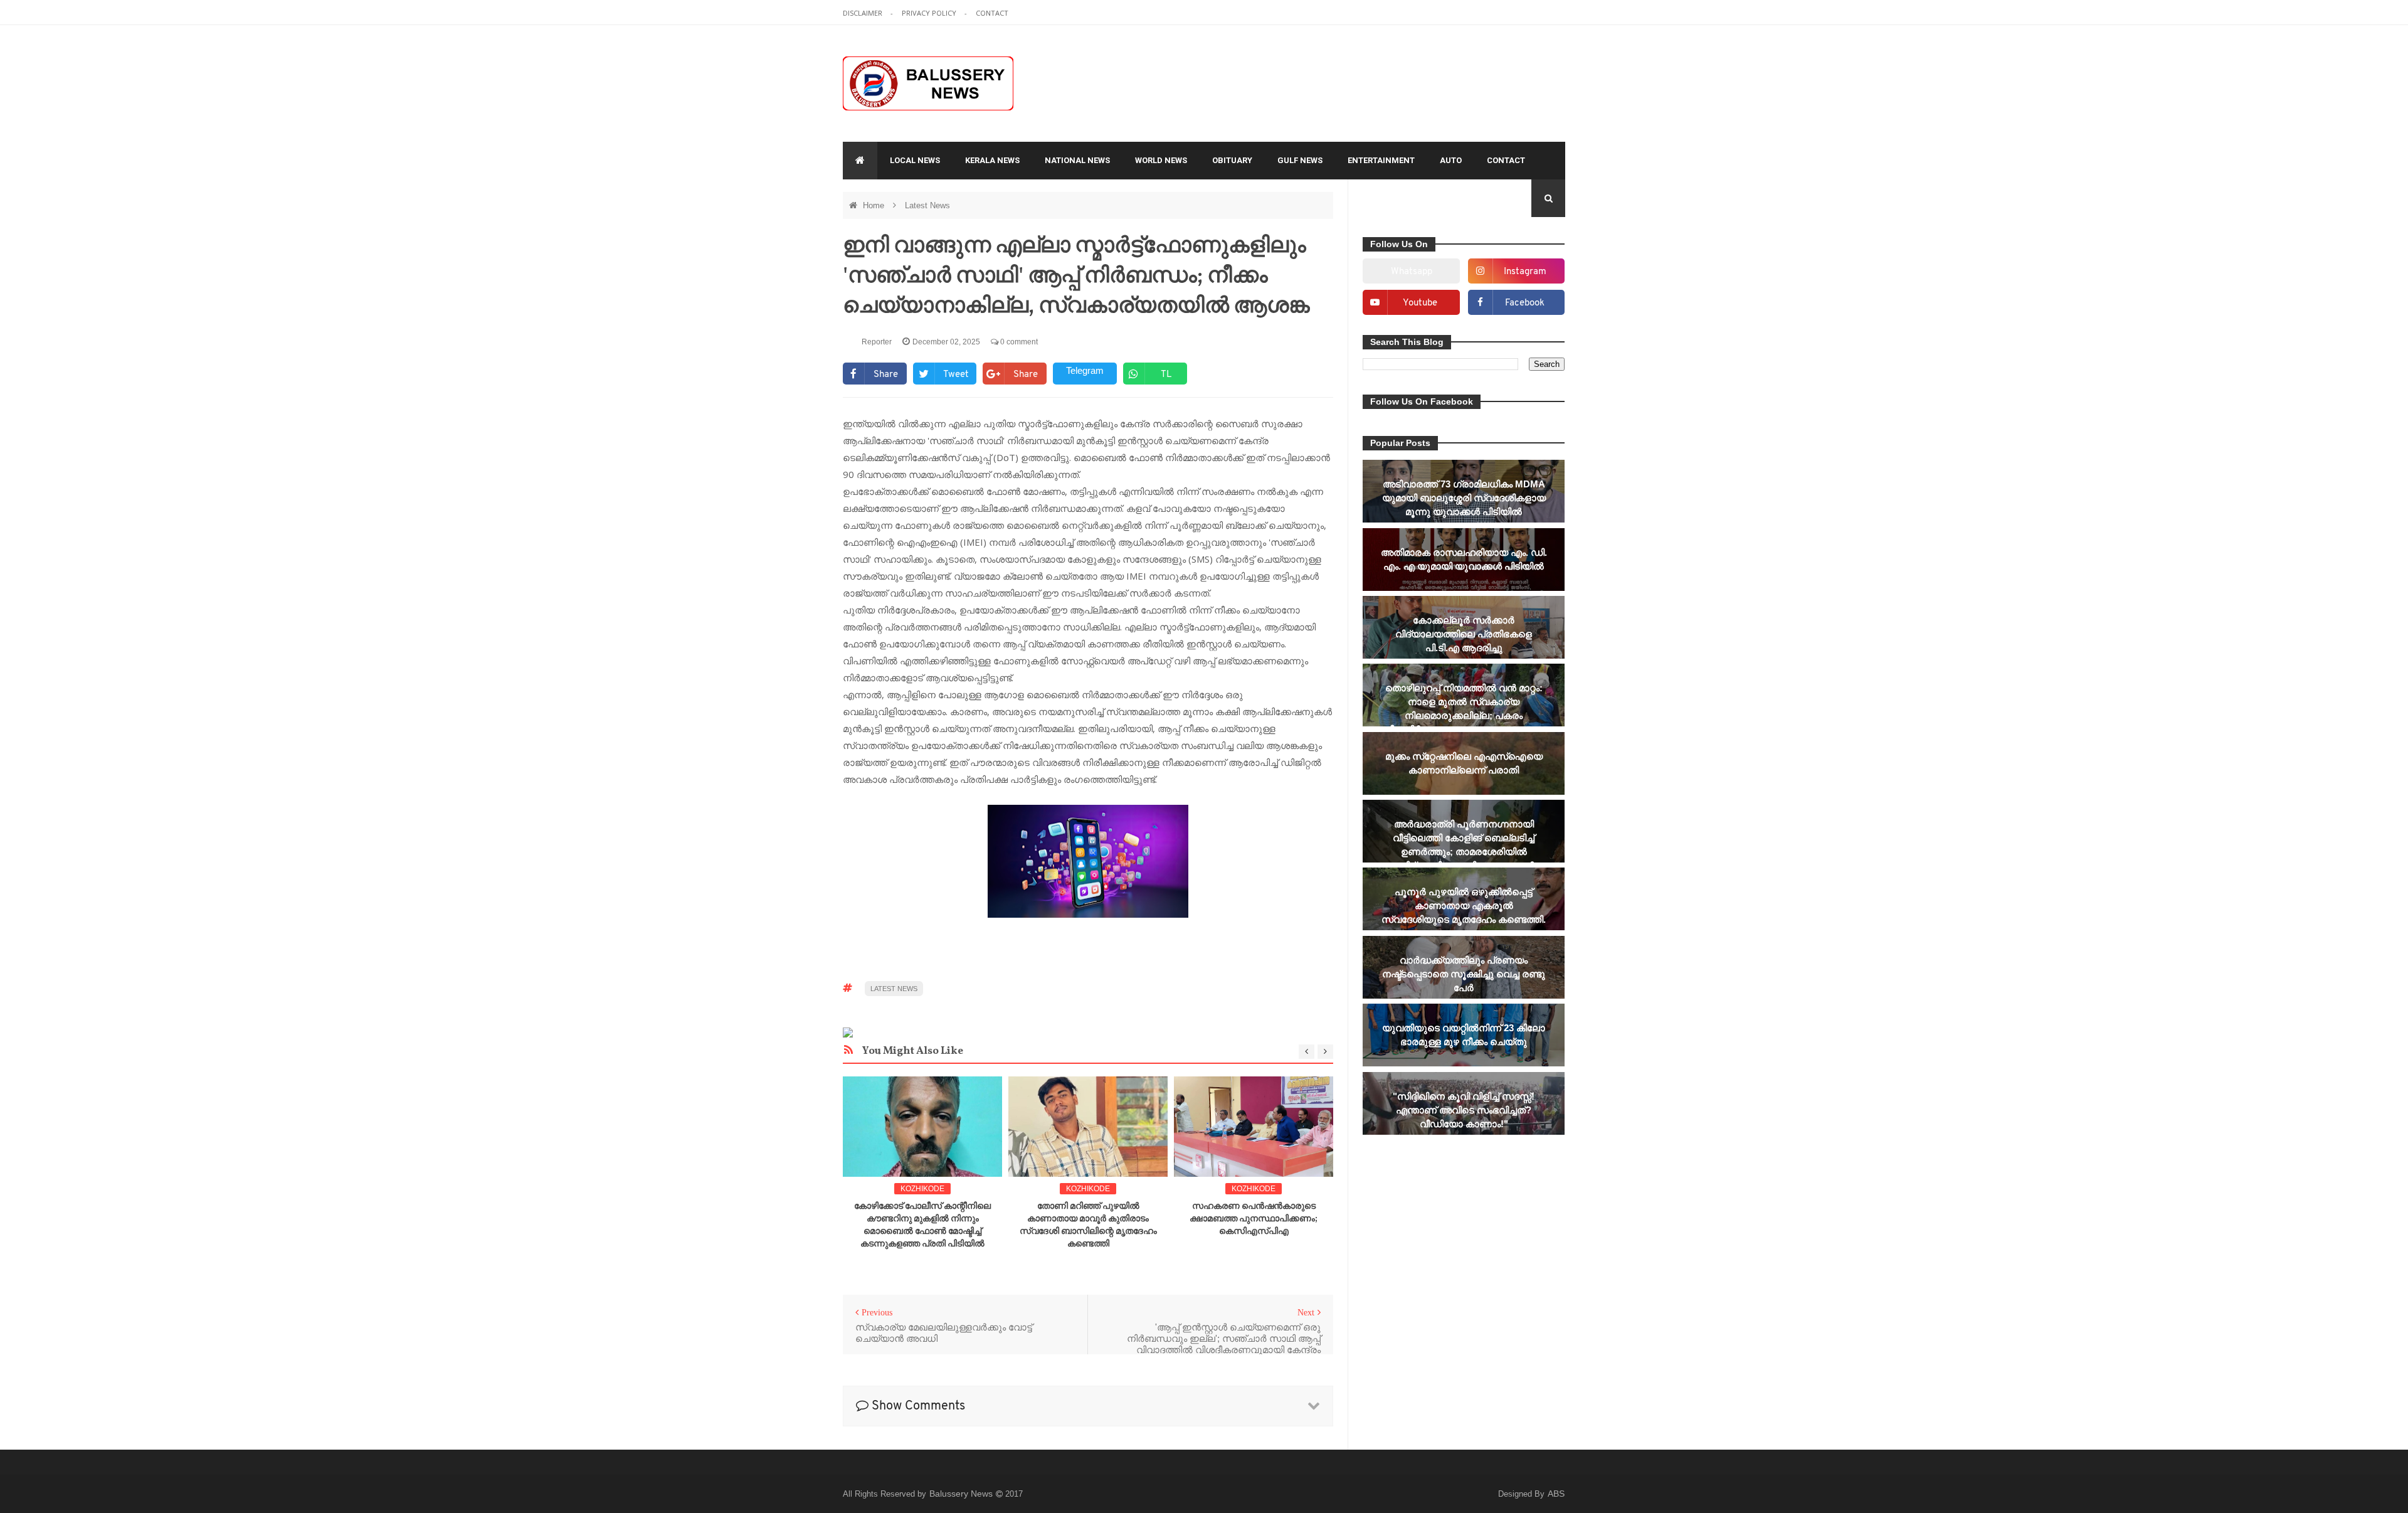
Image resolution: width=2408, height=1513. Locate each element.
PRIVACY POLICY (930, 13)
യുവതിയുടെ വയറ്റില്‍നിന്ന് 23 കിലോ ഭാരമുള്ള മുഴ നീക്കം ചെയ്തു (1464, 1035)
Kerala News (992, 160)
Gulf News (1300, 160)
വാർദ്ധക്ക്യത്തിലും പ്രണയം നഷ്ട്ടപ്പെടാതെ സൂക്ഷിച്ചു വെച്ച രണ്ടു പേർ (1464, 974)
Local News (915, 160)
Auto (1451, 160)
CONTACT (992, 13)
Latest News (927, 205)
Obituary (1232, 160)
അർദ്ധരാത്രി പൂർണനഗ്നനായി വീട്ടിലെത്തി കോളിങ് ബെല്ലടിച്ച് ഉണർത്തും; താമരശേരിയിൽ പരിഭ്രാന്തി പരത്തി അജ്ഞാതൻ (1464, 845)
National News (1077, 160)
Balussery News (962, 1494)
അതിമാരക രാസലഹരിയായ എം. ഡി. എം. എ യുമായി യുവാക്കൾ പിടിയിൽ (1464, 559)
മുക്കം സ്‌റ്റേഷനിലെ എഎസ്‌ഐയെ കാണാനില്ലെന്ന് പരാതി (1464, 763)
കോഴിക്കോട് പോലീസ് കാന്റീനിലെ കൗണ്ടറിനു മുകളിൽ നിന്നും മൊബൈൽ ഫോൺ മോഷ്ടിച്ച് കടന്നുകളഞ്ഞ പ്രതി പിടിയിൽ (922, 1225)
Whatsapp (1412, 272)
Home (875, 205)
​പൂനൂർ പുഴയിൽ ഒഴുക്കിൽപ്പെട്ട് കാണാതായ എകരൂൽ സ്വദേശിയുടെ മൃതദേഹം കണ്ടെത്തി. (1464, 905)
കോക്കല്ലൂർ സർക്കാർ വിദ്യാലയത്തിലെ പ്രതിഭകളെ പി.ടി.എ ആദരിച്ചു (1464, 634)
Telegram (1085, 370)
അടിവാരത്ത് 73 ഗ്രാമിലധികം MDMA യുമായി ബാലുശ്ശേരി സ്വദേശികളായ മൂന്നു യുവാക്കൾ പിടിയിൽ (1464, 498)
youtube (1420, 303)
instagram (1525, 272)
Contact (1506, 160)
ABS (1556, 1494)
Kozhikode (922, 1189)
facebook (1525, 303)
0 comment (1018, 342)
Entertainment (1381, 160)
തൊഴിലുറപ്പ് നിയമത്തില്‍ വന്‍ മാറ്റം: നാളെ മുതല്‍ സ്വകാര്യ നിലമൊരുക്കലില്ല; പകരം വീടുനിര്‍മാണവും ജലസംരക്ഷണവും (1464, 709)
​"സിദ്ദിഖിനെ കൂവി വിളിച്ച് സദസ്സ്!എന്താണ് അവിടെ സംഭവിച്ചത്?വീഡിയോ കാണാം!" (1464, 1110)
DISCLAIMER (863, 13)
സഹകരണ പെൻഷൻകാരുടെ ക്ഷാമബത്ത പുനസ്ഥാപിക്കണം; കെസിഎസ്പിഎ (1254, 1219)
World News (1161, 160)
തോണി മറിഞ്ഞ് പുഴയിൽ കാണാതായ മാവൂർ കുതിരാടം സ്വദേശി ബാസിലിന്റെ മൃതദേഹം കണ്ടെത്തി (1088, 1225)
